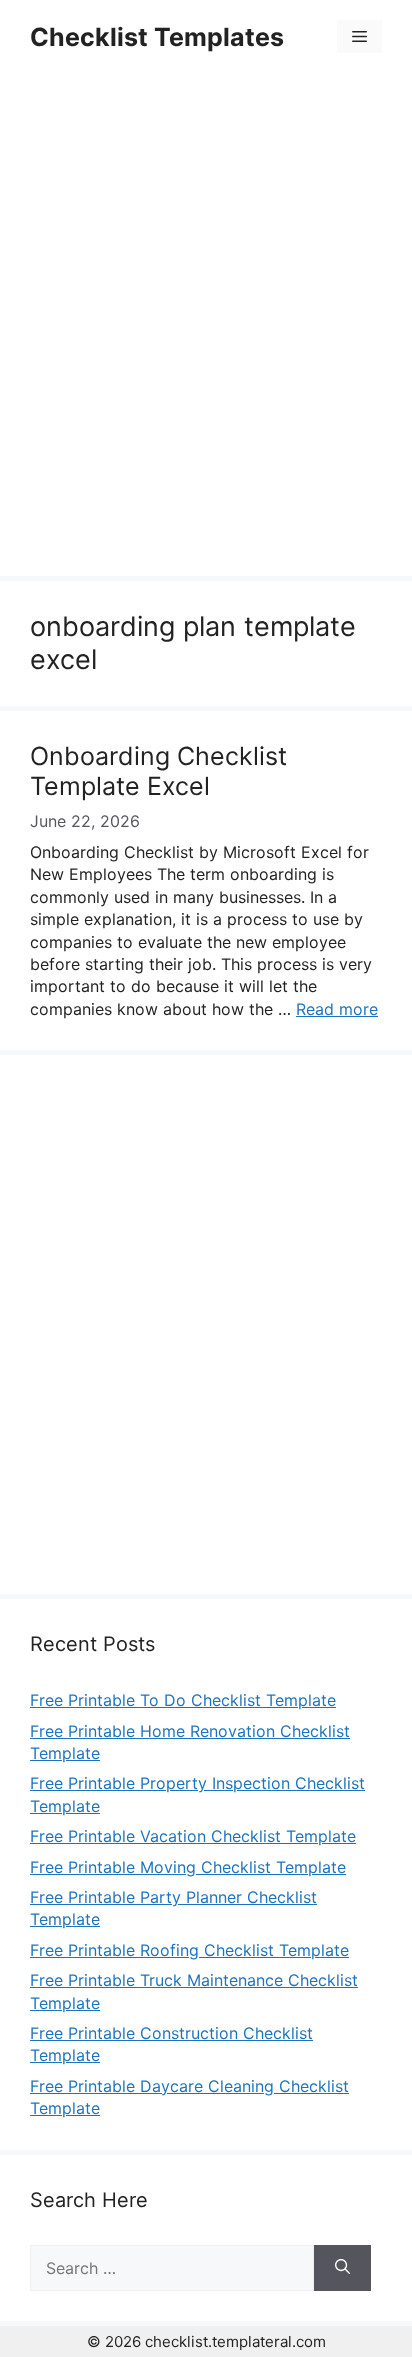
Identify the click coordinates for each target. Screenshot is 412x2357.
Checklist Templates (157, 37)
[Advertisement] (206, 328)
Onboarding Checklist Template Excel (158, 771)
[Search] (342, 2268)
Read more (337, 1009)
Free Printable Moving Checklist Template (188, 1867)
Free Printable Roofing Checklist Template (189, 1950)
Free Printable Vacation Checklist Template (193, 1836)
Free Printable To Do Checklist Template (183, 1700)
